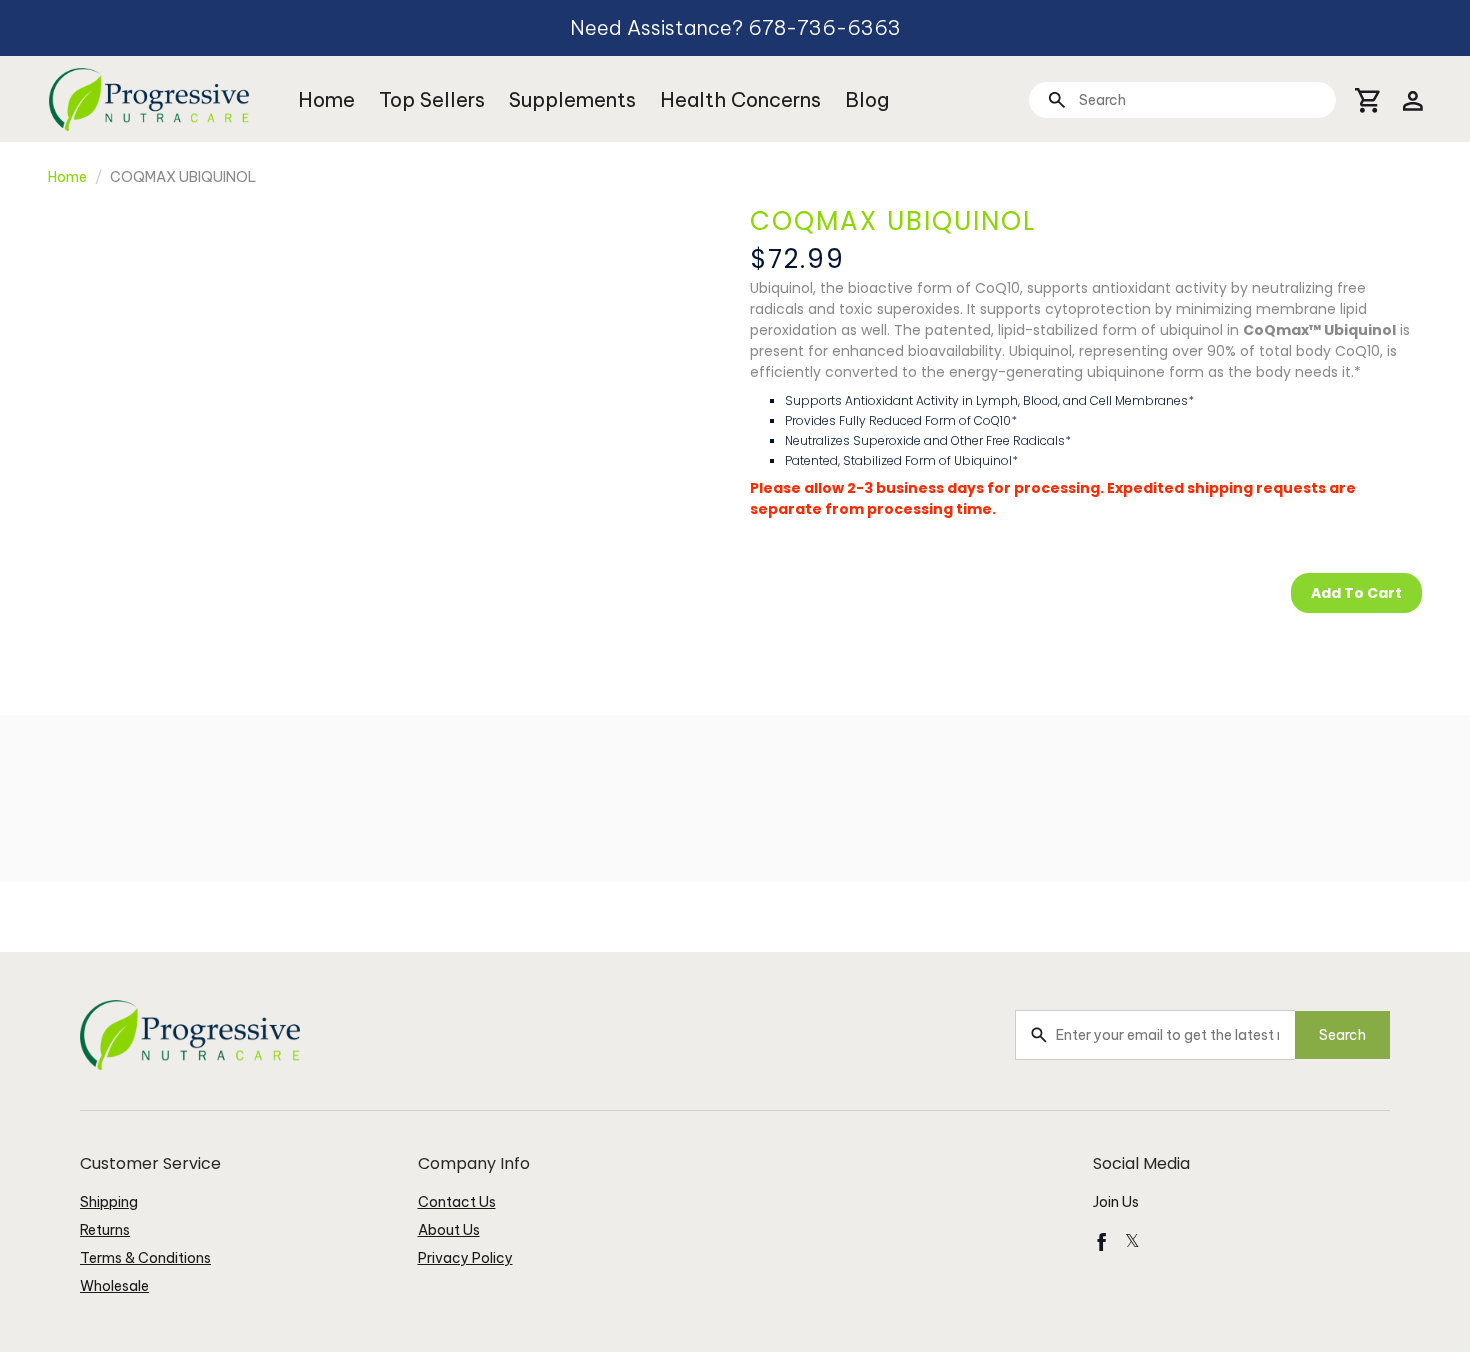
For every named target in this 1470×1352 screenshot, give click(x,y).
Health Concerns (740, 99)
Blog (867, 99)
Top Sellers (432, 99)
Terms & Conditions (145, 1258)
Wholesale (114, 1286)
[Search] (1056, 99)
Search (1342, 1035)
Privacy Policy (465, 1258)
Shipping (109, 1202)
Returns (105, 1230)
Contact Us (457, 1202)
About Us (449, 1230)
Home (326, 99)
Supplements (572, 99)
